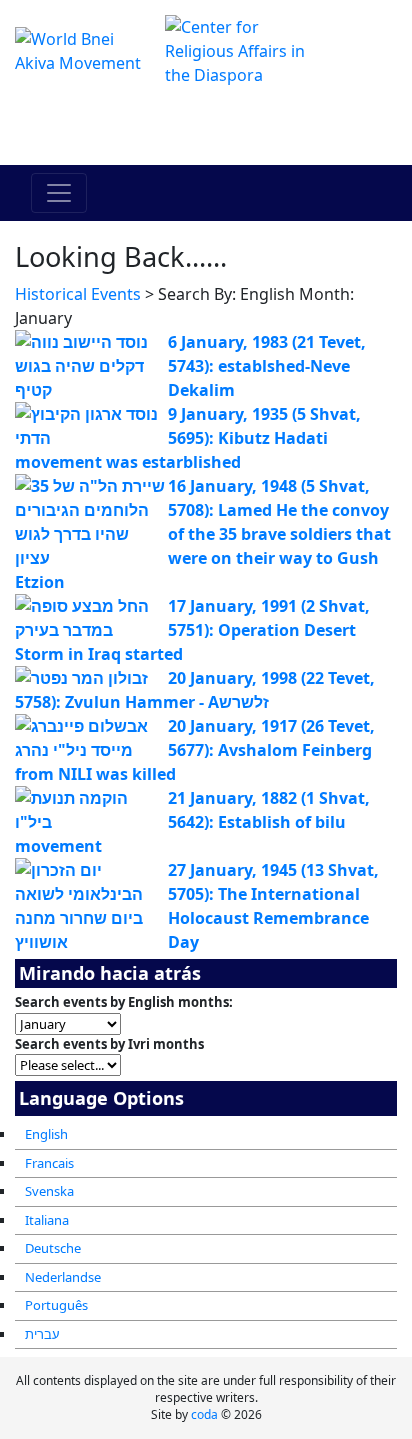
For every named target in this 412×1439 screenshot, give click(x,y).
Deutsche (53, 1248)
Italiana (47, 1220)
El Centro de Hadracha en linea (206, 126)
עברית (42, 1334)
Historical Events (78, 294)
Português (56, 1305)
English (46, 1134)
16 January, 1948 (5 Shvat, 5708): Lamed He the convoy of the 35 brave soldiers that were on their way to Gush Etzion (203, 534)
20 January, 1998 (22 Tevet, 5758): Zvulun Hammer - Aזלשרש (195, 690)
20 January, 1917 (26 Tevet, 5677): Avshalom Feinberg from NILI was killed (195, 750)
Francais (49, 1163)
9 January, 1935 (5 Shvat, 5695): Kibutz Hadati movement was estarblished (188, 438)
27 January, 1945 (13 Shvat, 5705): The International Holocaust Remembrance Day (273, 906)
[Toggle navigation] (59, 193)
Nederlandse (63, 1277)
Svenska (49, 1191)
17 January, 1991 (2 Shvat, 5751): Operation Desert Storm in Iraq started (192, 630)
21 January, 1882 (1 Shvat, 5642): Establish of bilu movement (192, 822)
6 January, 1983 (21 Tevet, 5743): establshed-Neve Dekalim (267, 366)
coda (204, 1414)
